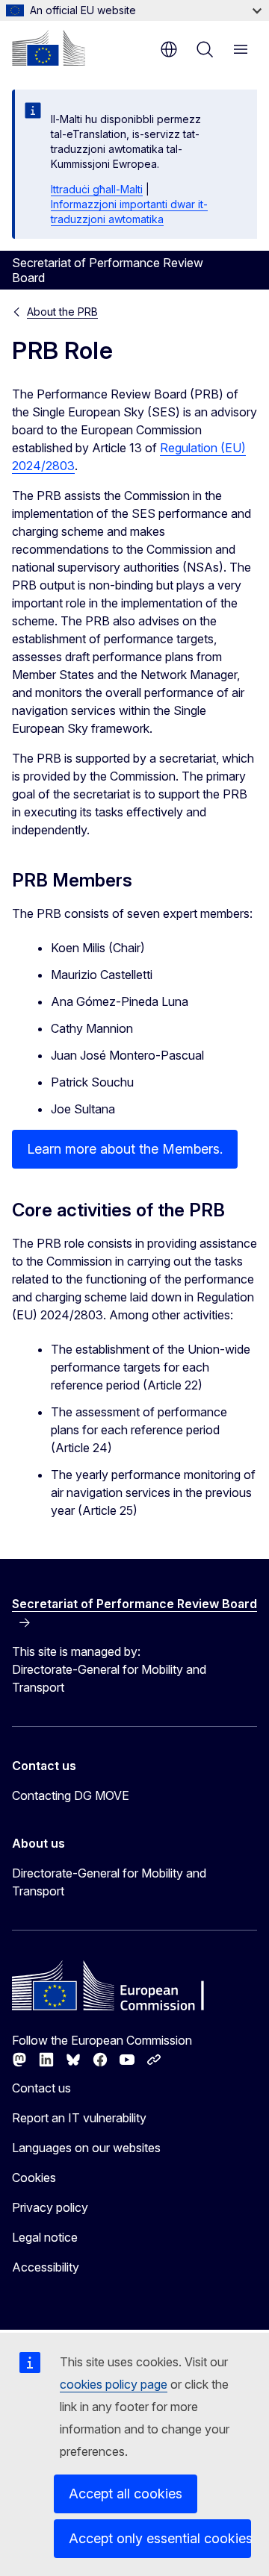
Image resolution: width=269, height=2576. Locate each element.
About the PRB (62, 312)
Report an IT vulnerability (79, 2118)
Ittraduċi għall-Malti (97, 189)
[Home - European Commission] (49, 48)
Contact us (41, 2088)
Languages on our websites (86, 2148)
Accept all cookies (126, 2494)
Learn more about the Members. (125, 1149)
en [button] (169, 49)
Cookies (34, 2178)
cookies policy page (114, 2384)
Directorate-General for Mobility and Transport (109, 1882)
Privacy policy (50, 2207)
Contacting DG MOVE (71, 1795)
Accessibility (46, 2267)
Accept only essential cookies (160, 2538)
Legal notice (45, 2237)
